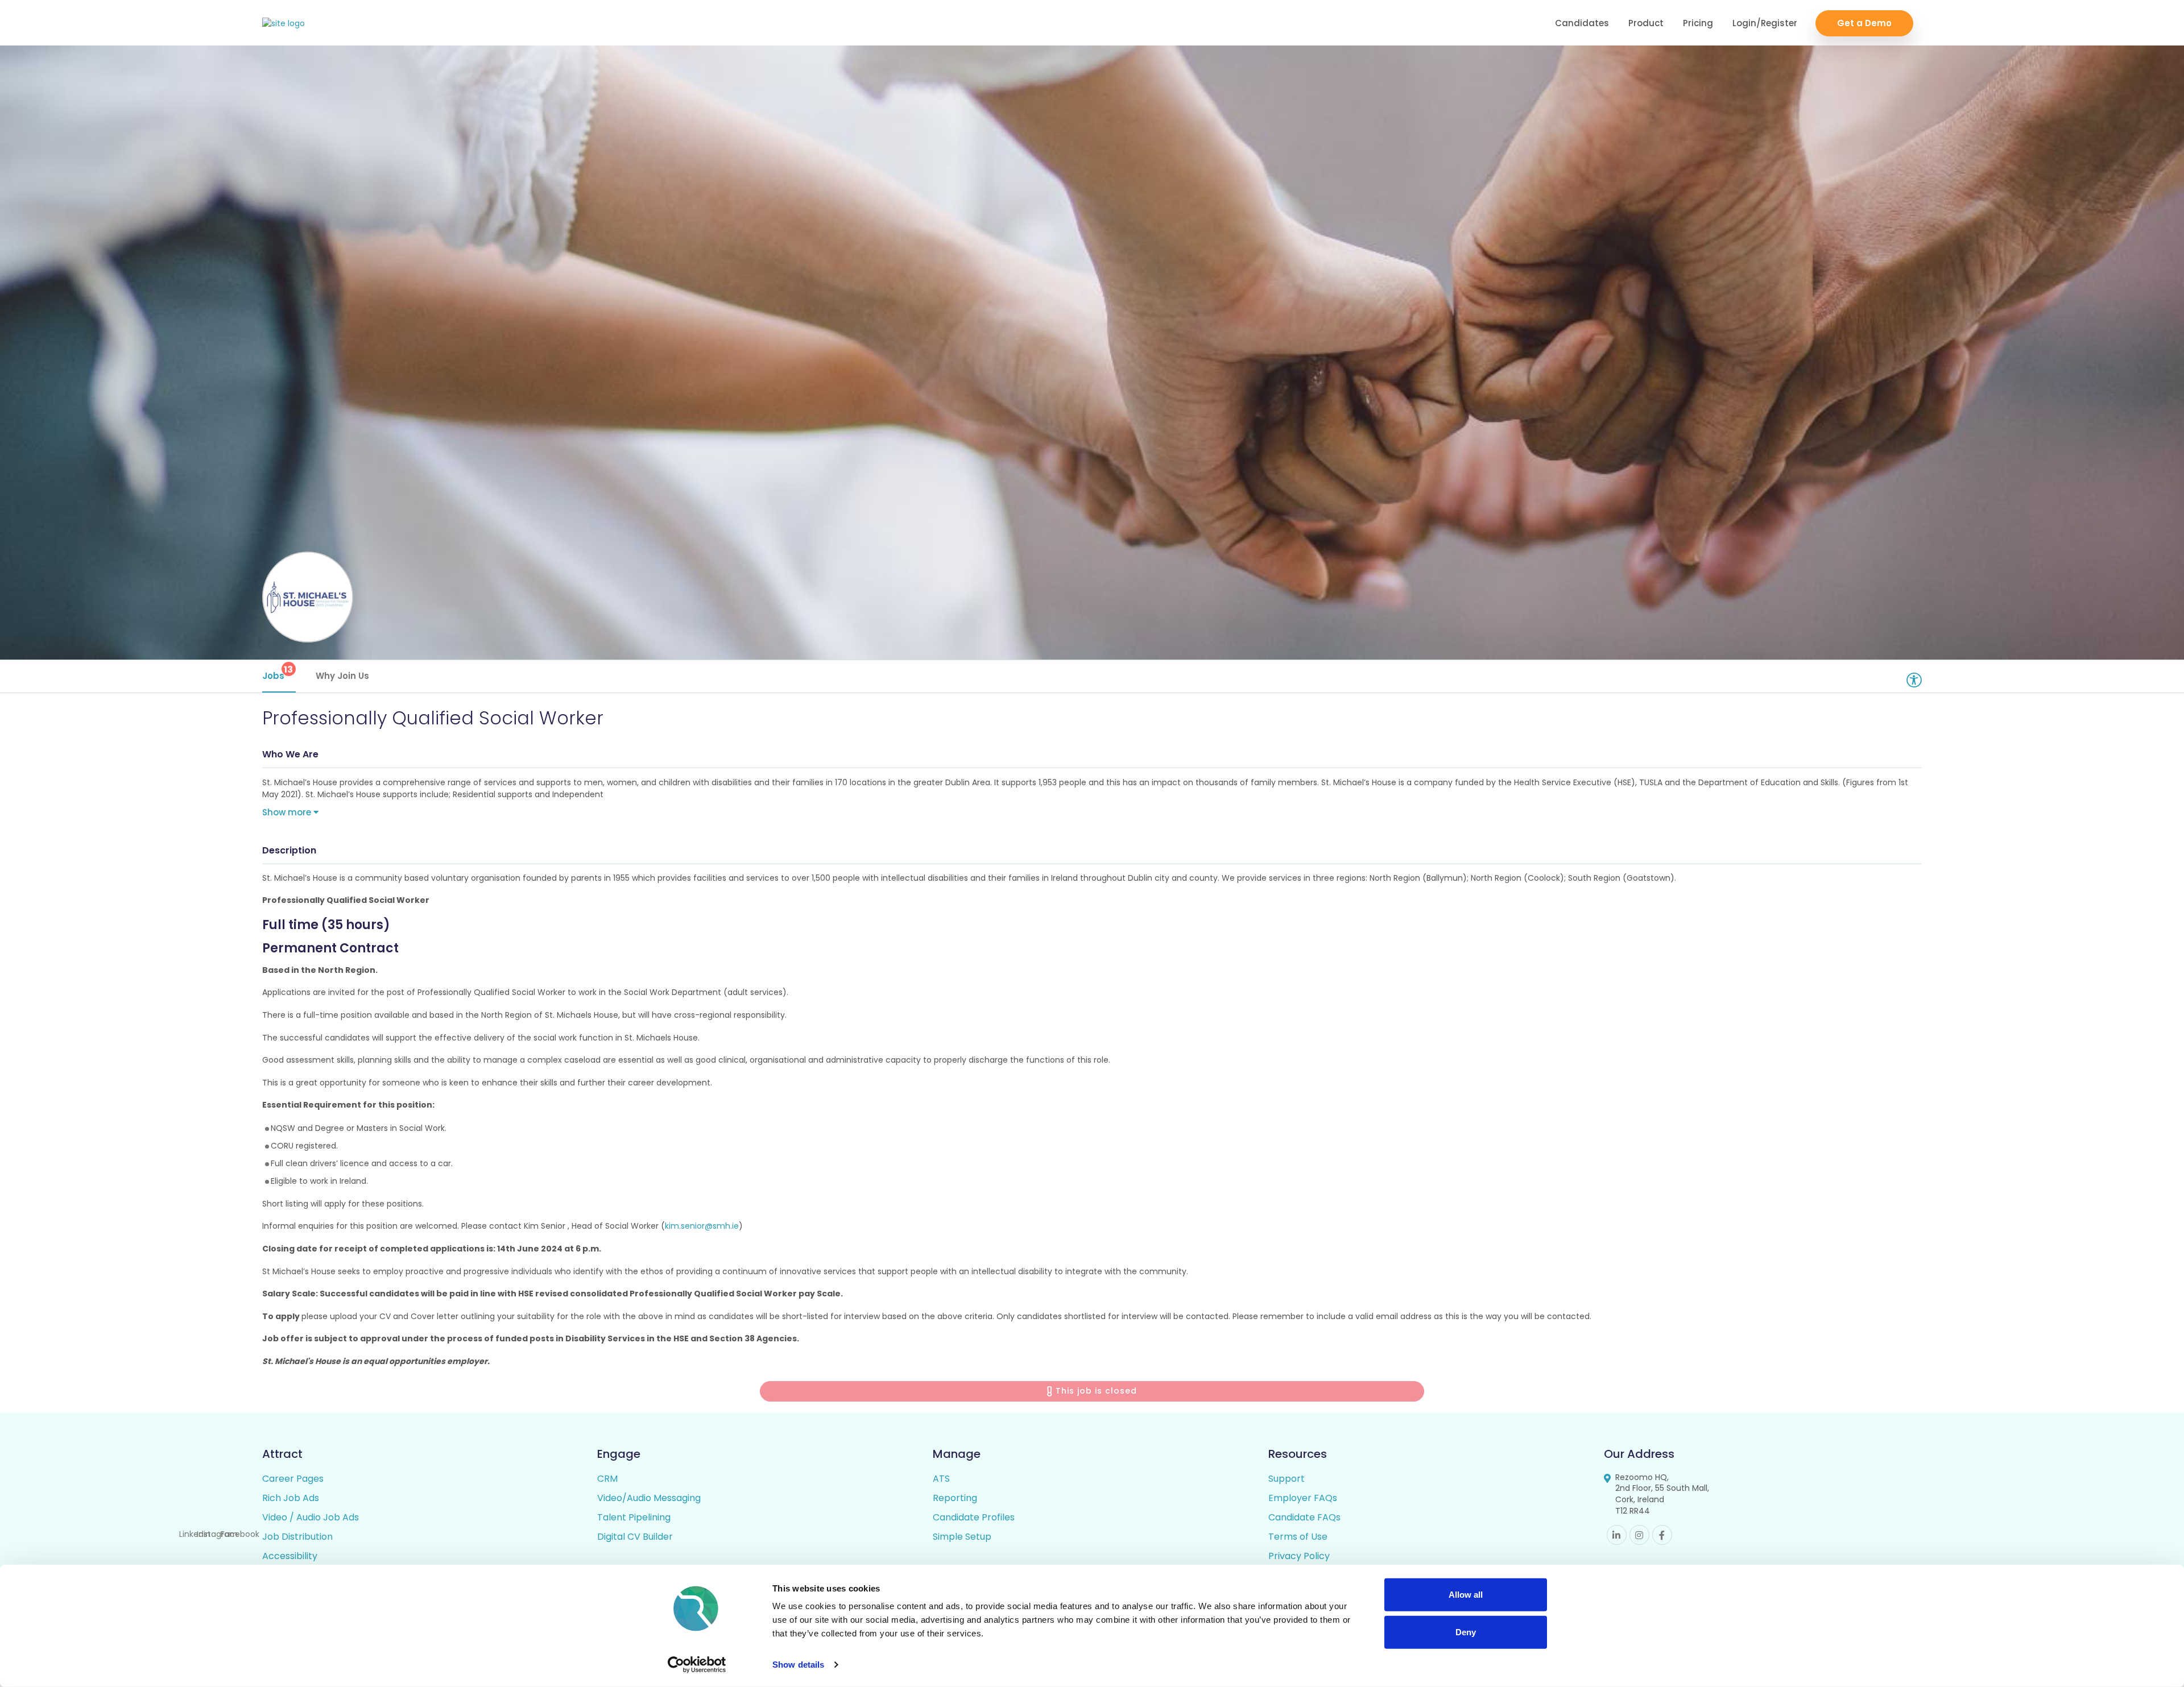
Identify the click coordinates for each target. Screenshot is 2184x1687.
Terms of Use (1298, 1537)
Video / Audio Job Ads (311, 1517)
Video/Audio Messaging (649, 1498)
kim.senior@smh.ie (702, 1226)
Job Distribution (297, 1537)
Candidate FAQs (1304, 1517)
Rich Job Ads (291, 1498)
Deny (1466, 1632)
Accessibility (290, 1556)
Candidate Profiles (974, 1517)
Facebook (1662, 1535)
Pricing (1698, 23)
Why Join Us (342, 676)
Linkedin (1617, 1535)
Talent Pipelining (634, 1517)
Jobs (278, 672)
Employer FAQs (1303, 1498)
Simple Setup (962, 1537)
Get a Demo (1864, 23)
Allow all (1466, 1595)
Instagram (1639, 1535)
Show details (798, 1665)
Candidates (1582, 23)
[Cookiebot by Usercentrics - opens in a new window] (697, 1665)
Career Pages (293, 1479)
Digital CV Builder (635, 1537)
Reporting (955, 1498)
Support (1287, 1479)
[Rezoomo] (284, 24)
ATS (941, 1479)
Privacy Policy (1299, 1556)
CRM (607, 1479)
